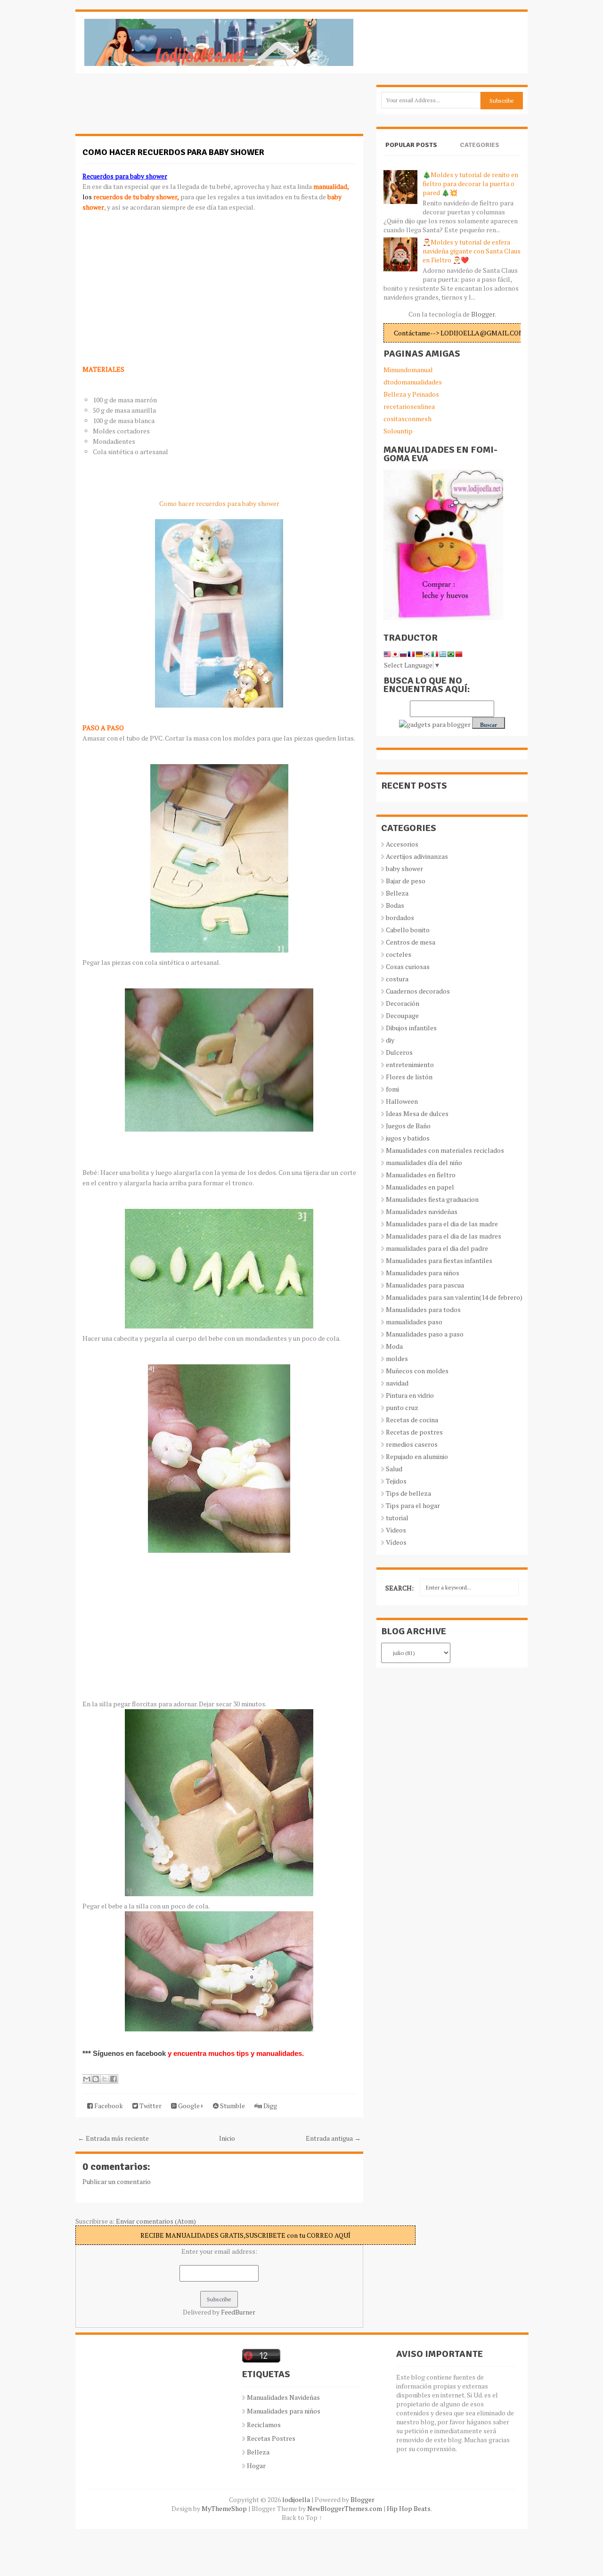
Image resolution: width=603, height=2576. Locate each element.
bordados (400, 917)
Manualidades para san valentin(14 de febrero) (454, 1297)
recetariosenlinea (409, 406)
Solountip (398, 431)
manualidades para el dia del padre (437, 1248)
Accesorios (402, 844)
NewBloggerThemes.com (345, 2508)
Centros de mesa (411, 942)
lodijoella (296, 2499)
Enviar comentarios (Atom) (156, 2221)
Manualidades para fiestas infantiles (439, 1260)
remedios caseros (412, 1444)
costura (397, 979)
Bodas (395, 905)
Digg (269, 2106)
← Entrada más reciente (113, 2138)
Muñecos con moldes (417, 1371)
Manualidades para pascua (425, 1285)
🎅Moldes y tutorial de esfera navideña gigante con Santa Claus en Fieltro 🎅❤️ (472, 251)
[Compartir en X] (105, 2079)
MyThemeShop (224, 2508)
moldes (397, 1358)
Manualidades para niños (423, 1273)
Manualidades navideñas (422, 1211)
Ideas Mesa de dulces (417, 1113)
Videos (396, 1530)
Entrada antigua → (333, 2138)
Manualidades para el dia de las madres (444, 1236)
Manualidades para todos (423, 1309)
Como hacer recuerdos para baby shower (173, 152)
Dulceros (399, 1052)
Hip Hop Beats (409, 2508)
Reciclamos (264, 2425)
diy (390, 1040)
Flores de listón (409, 1077)
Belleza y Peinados (411, 394)
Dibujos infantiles (411, 1028)
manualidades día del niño (424, 1162)
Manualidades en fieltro (421, 1175)
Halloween (402, 1101)
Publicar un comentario (117, 2181)
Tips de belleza (408, 1493)
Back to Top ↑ (302, 2517)
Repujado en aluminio (417, 1456)
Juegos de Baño (408, 1126)
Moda (394, 1346)
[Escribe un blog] (96, 2079)
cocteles (399, 954)
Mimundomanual (408, 370)
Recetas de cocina (412, 1420)
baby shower (404, 868)
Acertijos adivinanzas (417, 856)
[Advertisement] (151, 108)
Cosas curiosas (408, 966)
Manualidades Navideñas (283, 2397)
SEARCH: (399, 1588)
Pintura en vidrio (410, 1395)
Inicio (227, 2138)
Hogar (256, 2466)
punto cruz (402, 1407)
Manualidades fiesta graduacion (432, 1199)
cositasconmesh (407, 419)
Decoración (403, 1003)
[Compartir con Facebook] (114, 2079)
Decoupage (402, 1015)
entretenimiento (410, 1064)
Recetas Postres (271, 2438)
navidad (397, 1383)
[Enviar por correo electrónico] (87, 2079)
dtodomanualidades (413, 382)
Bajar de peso (406, 881)
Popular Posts (411, 145)
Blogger (483, 314)
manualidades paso (414, 1322)
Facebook (108, 2106)
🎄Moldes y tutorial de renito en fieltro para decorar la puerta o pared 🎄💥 (470, 183)
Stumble (232, 2106)
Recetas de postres (414, 1432)
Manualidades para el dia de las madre (442, 1224)
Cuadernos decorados (418, 991)
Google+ (190, 2106)
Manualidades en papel (420, 1187)
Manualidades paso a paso (425, 1334)
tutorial (397, 1518)
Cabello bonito (408, 930)
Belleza (397, 893)
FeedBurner (238, 2312)
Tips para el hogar (413, 1505)
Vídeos (396, 1542)
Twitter (150, 2106)
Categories (480, 145)
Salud (394, 1469)
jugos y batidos (408, 1138)
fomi (392, 1089)
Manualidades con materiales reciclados (445, 1150)
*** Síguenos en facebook (125, 2053)
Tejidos (396, 1481)
